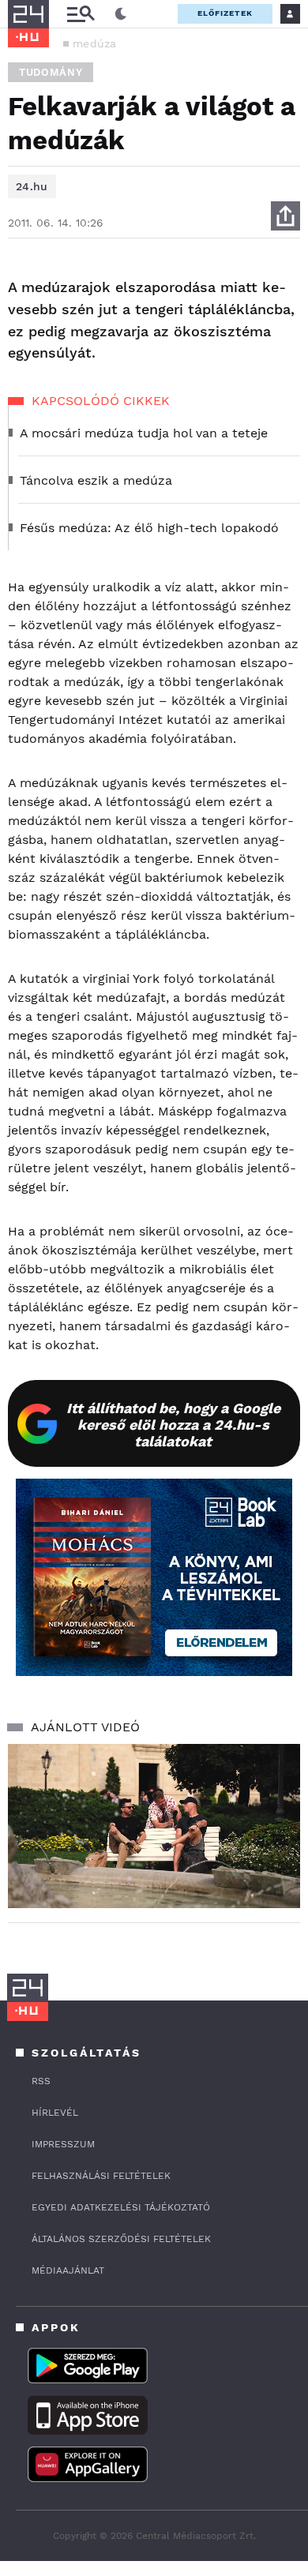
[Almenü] (81, 14)
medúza (95, 43)
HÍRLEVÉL (55, 2113)
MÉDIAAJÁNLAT (68, 2270)
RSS (41, 2081)
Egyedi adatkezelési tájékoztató (121, 2207)
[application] (154, 1826)
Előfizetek (225, 13)
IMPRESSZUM (63, 2144)
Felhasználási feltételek (101, 2176)
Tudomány (51, 72)
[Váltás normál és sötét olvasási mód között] (121, 14)
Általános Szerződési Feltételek (121, 2239)
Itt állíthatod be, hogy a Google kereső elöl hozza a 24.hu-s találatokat (173, 1425)
